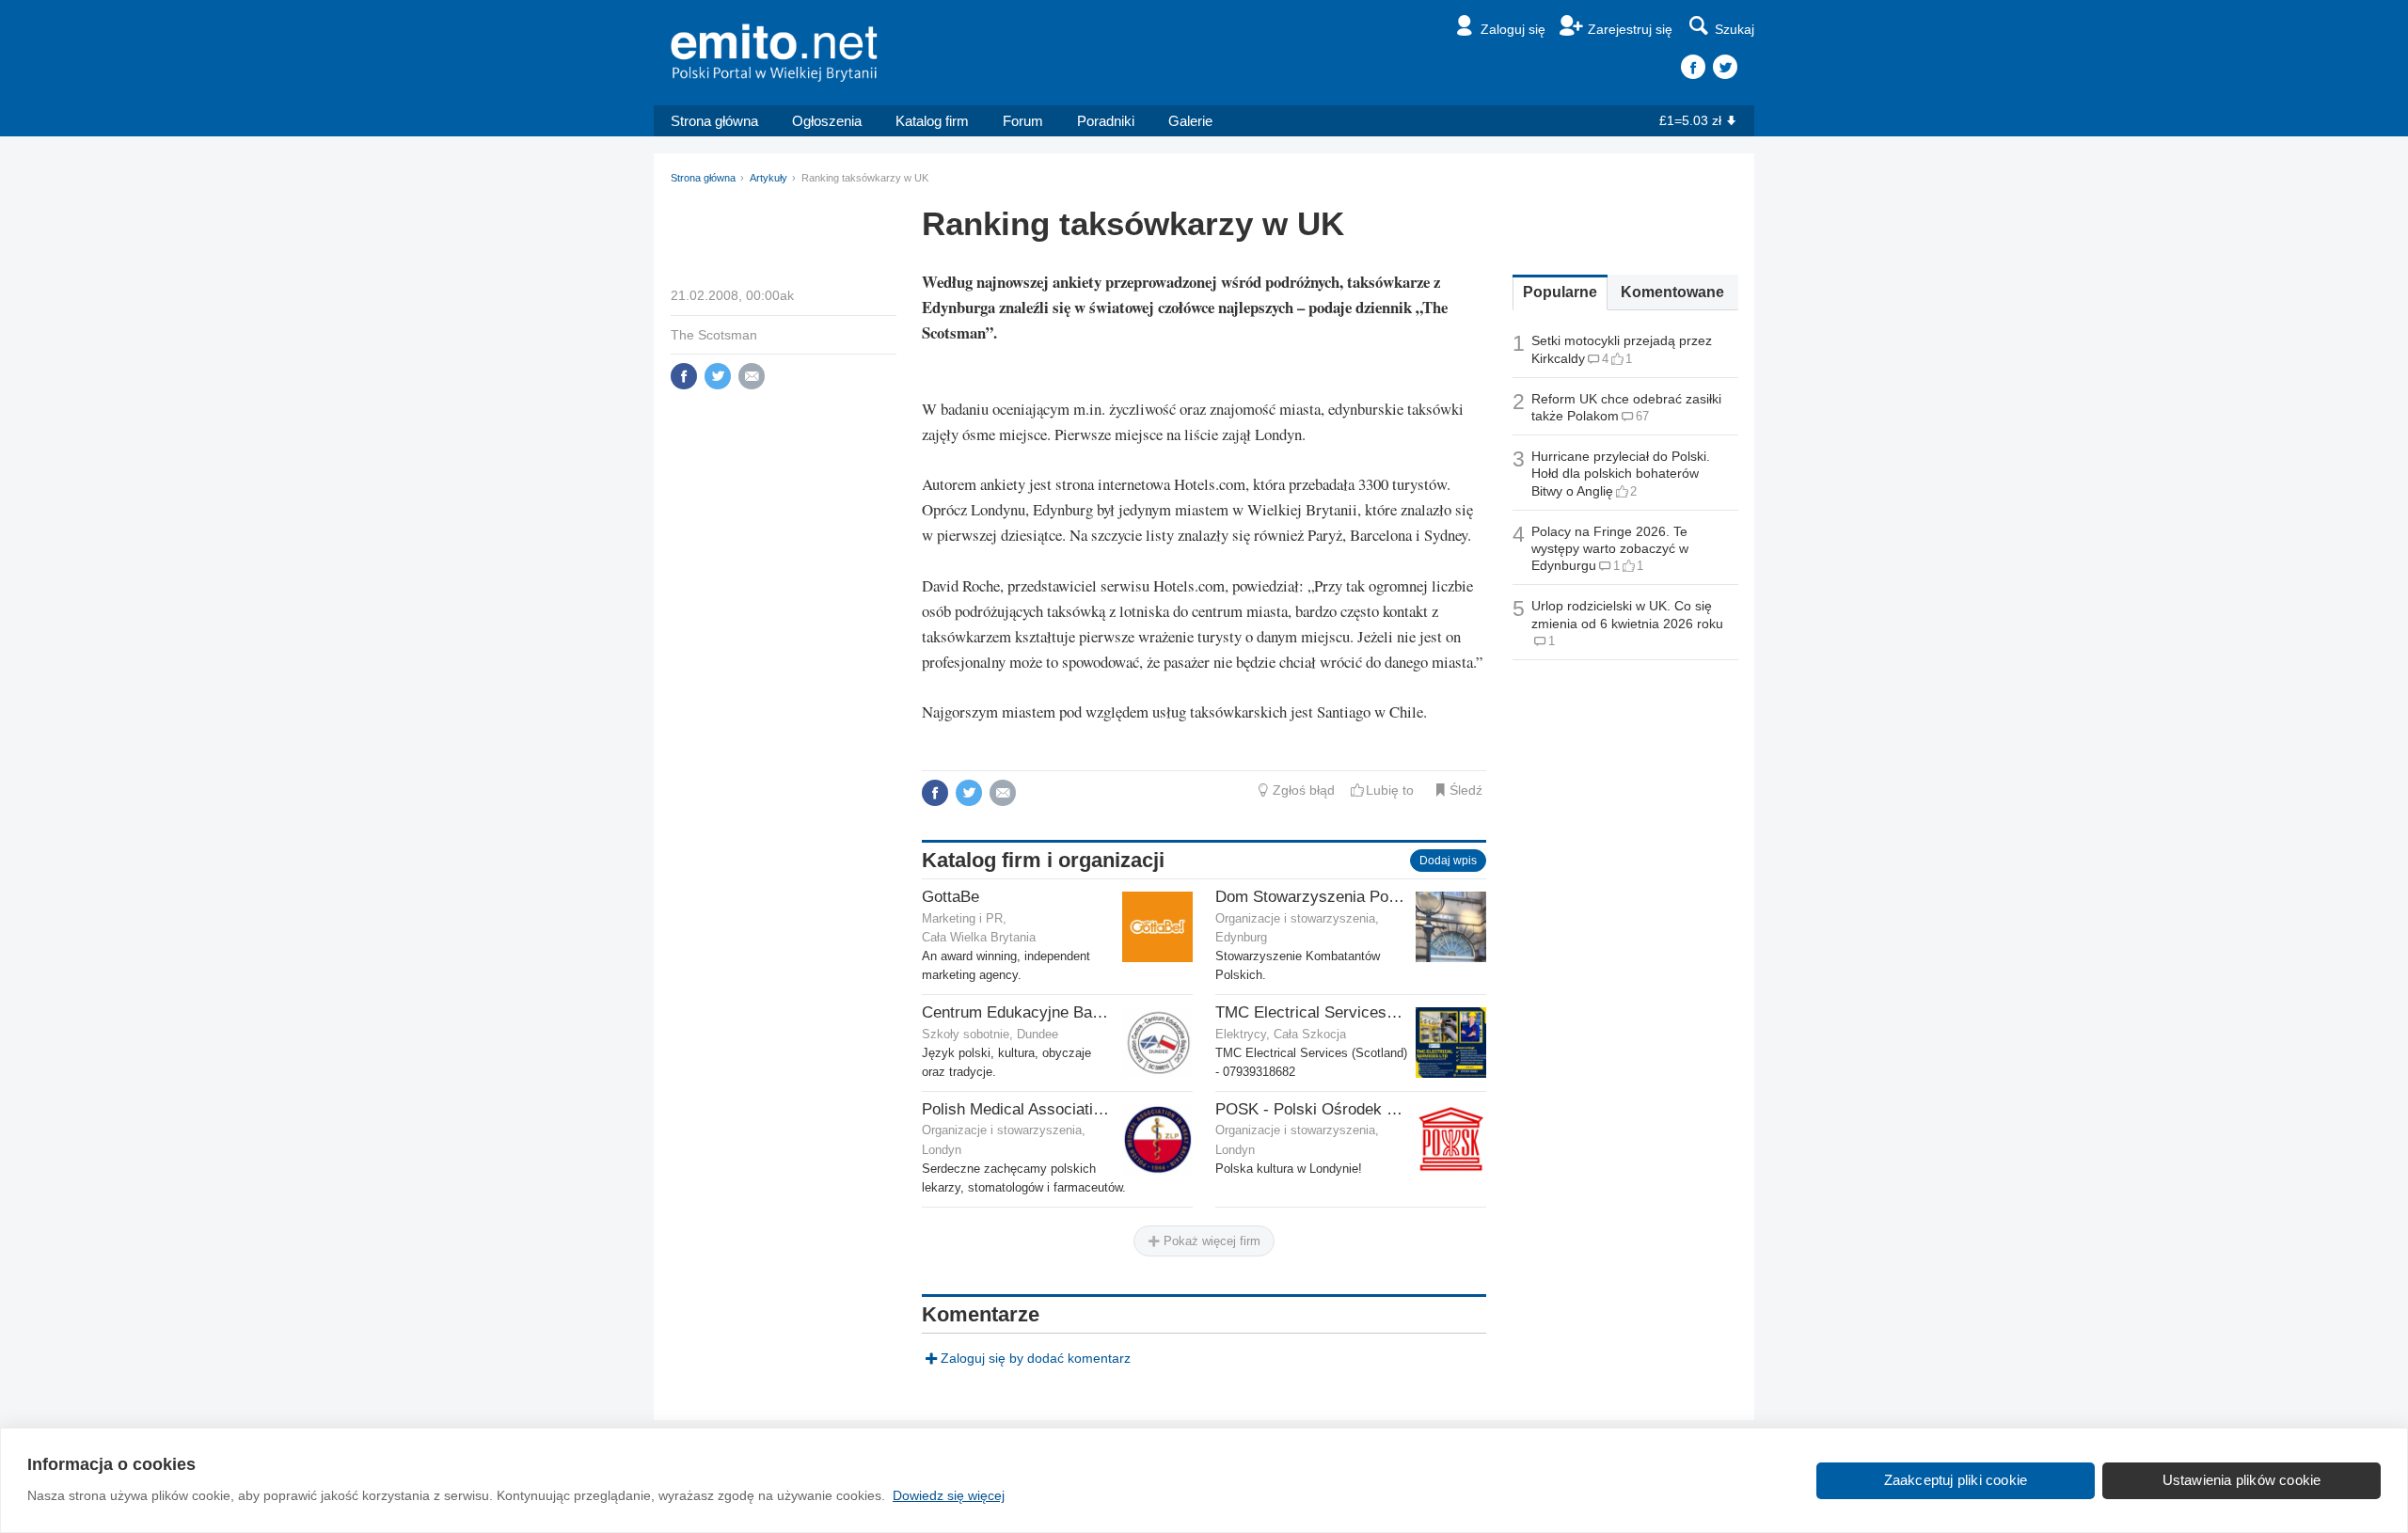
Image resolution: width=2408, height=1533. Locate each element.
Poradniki (1106, 121)
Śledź (1466, 790)
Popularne (1560, 292)
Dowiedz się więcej (949, 1495)
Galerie (1190, 121)
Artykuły (768, 178)
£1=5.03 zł (1690, 120)
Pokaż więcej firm (1210, 1241)
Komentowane (1672, 292)
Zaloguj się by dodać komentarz (1036, 1358)
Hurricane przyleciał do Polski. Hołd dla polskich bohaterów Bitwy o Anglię (1621, 473)
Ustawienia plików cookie (2242, 1480)
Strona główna (714, 121)
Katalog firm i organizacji (1043, 860)
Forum (1023, 121)
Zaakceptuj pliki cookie (1956, 1480)
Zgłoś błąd (1304, 790)
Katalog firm (932, 121)
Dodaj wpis (1448, 861)
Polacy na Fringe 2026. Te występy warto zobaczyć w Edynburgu (1610, 548)
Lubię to (1390, 790)
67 (1642, 416)
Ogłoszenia (827, 121)
